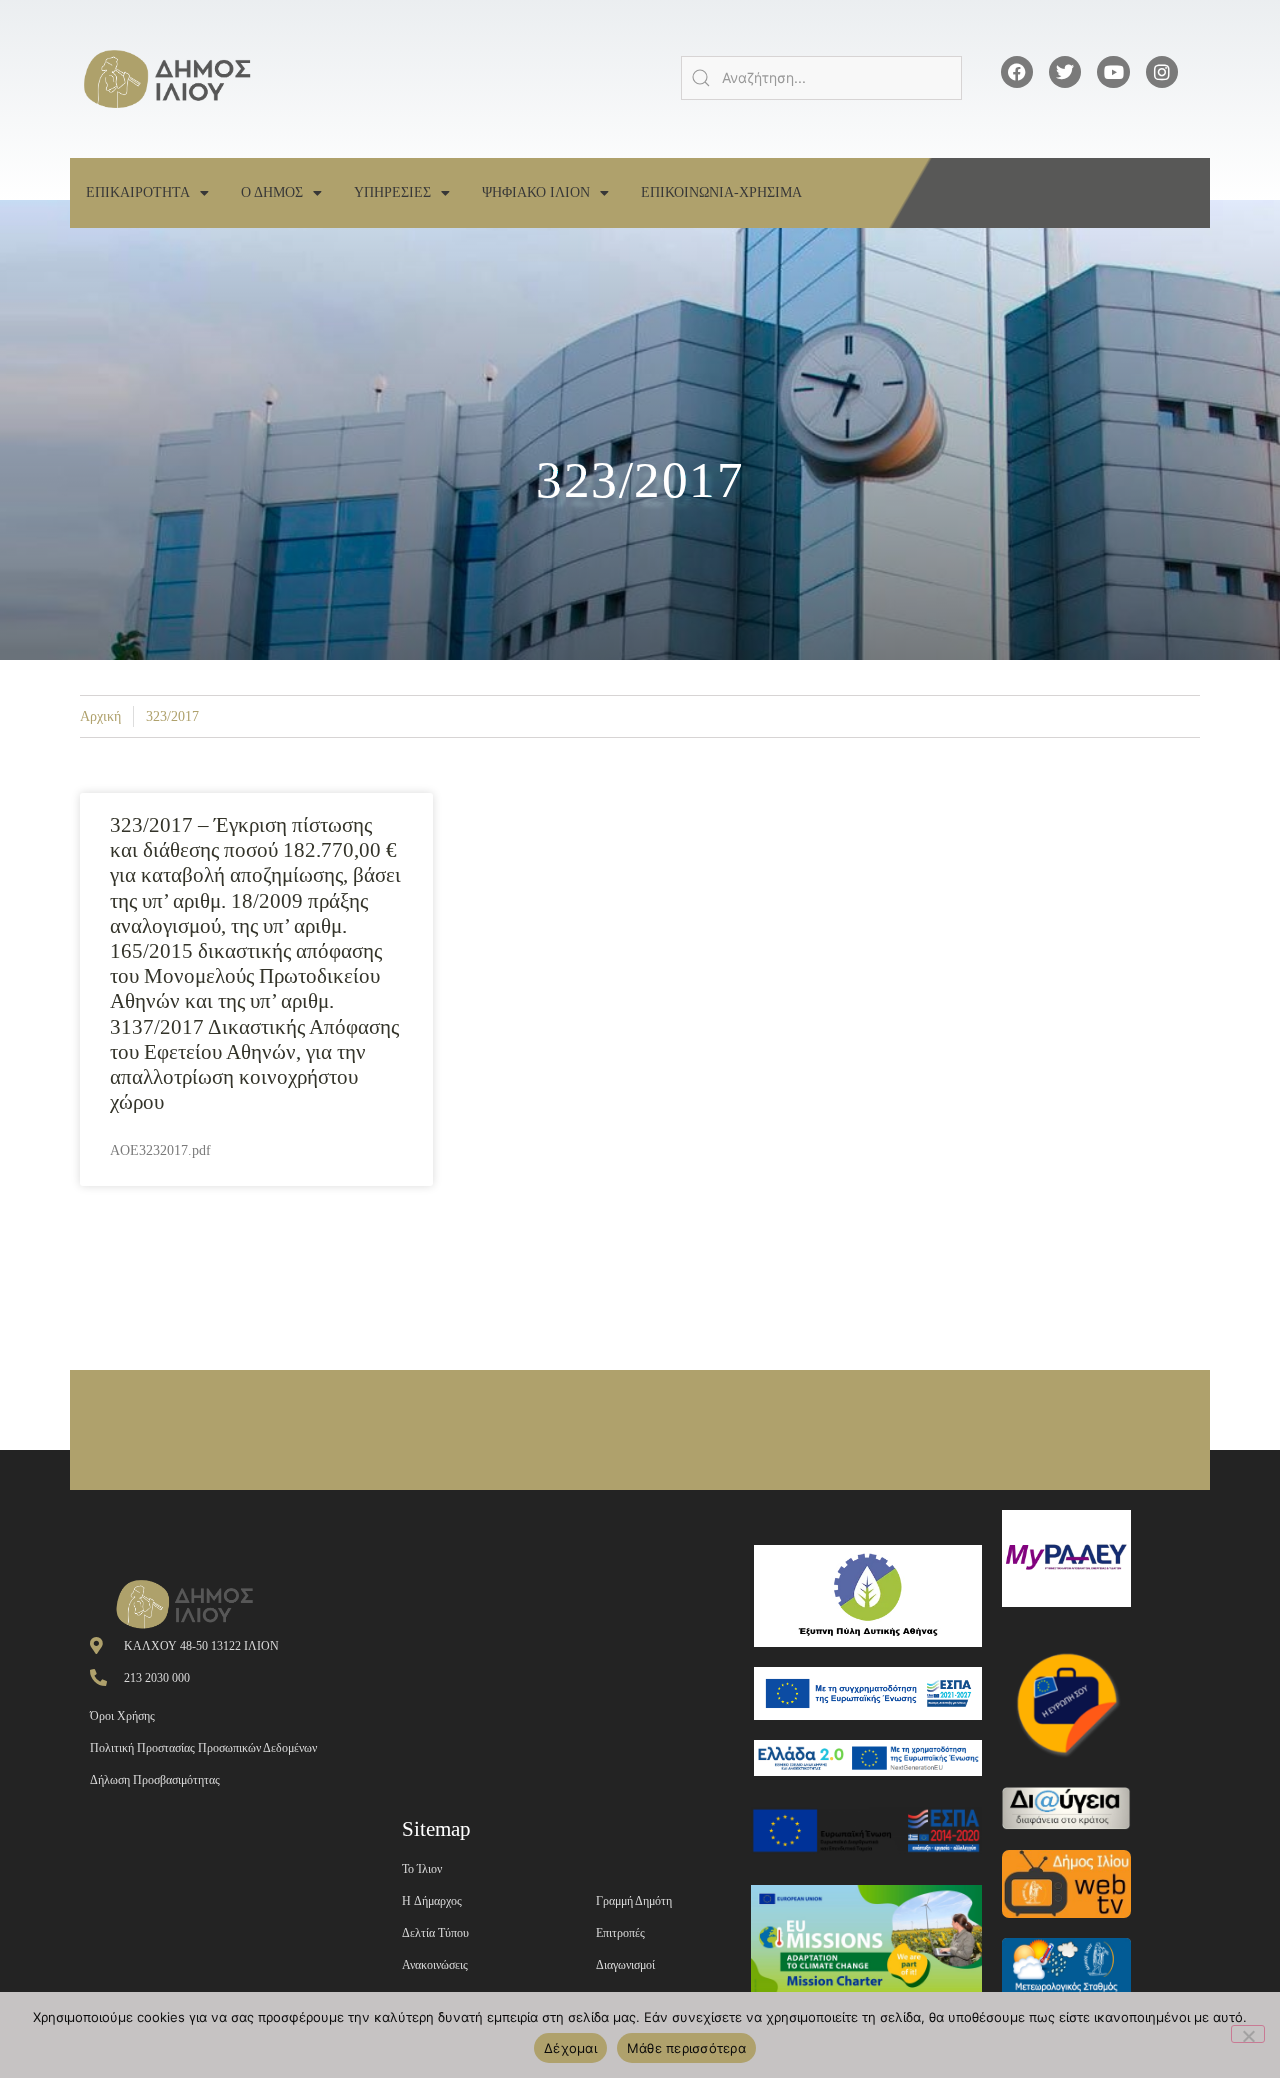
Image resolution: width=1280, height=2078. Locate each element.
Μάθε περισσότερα (686, 2048)
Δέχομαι (570, 2048)
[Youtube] (1113, 72)
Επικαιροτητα (138, 192)
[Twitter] (1065, 72)
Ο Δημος (272, 192)
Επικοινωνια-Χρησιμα (721, 192)
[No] (1248, 2034)
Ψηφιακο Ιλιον (536, 192)
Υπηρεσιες (392, 192)
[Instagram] (1162, 72)
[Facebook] (1017, 72)
